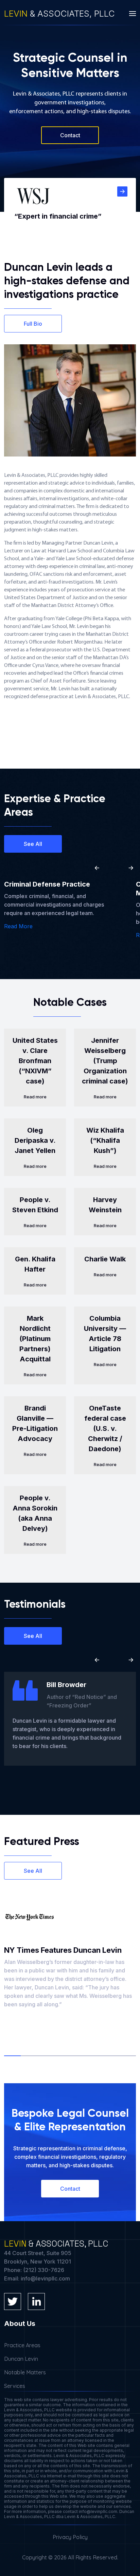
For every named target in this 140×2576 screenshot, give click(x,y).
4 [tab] (62, 2056)
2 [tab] (29, 2056)
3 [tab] (45, 2056)
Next (131, 868)
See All (33, 844)
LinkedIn (36, 2301)
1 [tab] (12, 2056)
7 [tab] (111, 2056)
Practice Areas (22, 2345)
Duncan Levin (21, 2359)
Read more (35, 1097)
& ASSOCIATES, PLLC (59, 14)
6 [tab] (95, 2056)
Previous (97, 868)
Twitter (13, 2301)
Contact (70, 135)
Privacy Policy (70, 2537)
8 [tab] (128, 2056)
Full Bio (33, 324)
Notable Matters (25, 2372)
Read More (18, 926)
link (122, 191)
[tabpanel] (70, 1955)
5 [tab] (78, 2056)
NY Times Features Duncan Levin (63, 1950)
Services (15, 2386)
